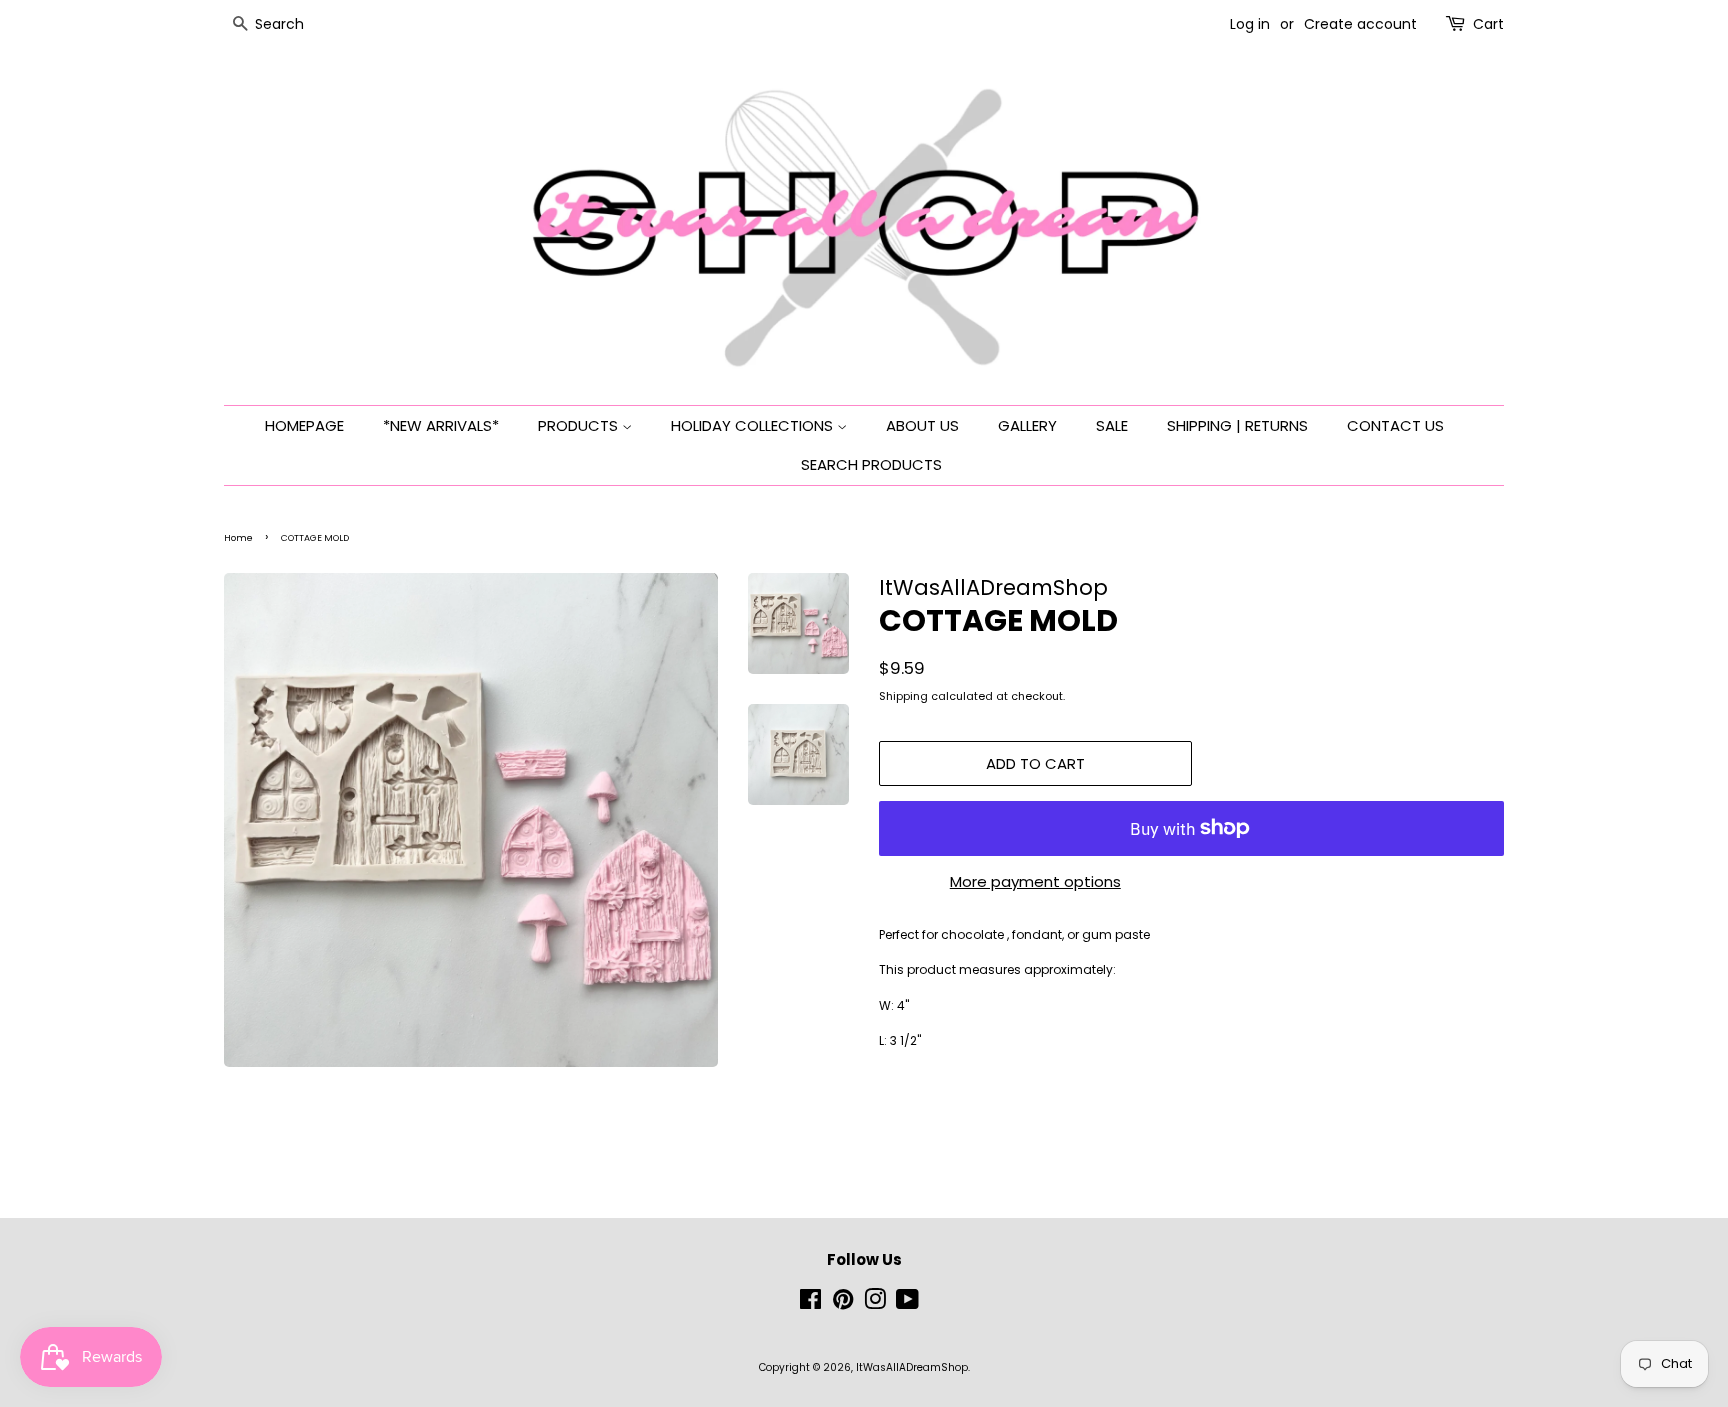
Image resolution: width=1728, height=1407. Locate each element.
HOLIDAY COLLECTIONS (754, 425)
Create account (1360, 24)
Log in (1250, 24)
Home (238, 538)
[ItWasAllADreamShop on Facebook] (810, 1304)
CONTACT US (1395, 425)
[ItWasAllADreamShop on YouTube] (907, 1304)
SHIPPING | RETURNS (1237, 425)
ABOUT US (922, 425)
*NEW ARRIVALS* (441, 425)
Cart (1488, 24)
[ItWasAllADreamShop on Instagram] (875, 1304)
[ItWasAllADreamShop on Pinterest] (843, 1304)
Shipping (903, 696)
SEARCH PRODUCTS (871, 464)
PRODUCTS (580, 425)
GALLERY (1027, 425)
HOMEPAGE (304, 425)
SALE (1112, 425)
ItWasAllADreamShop (912, 1367)
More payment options (1035, 881)
